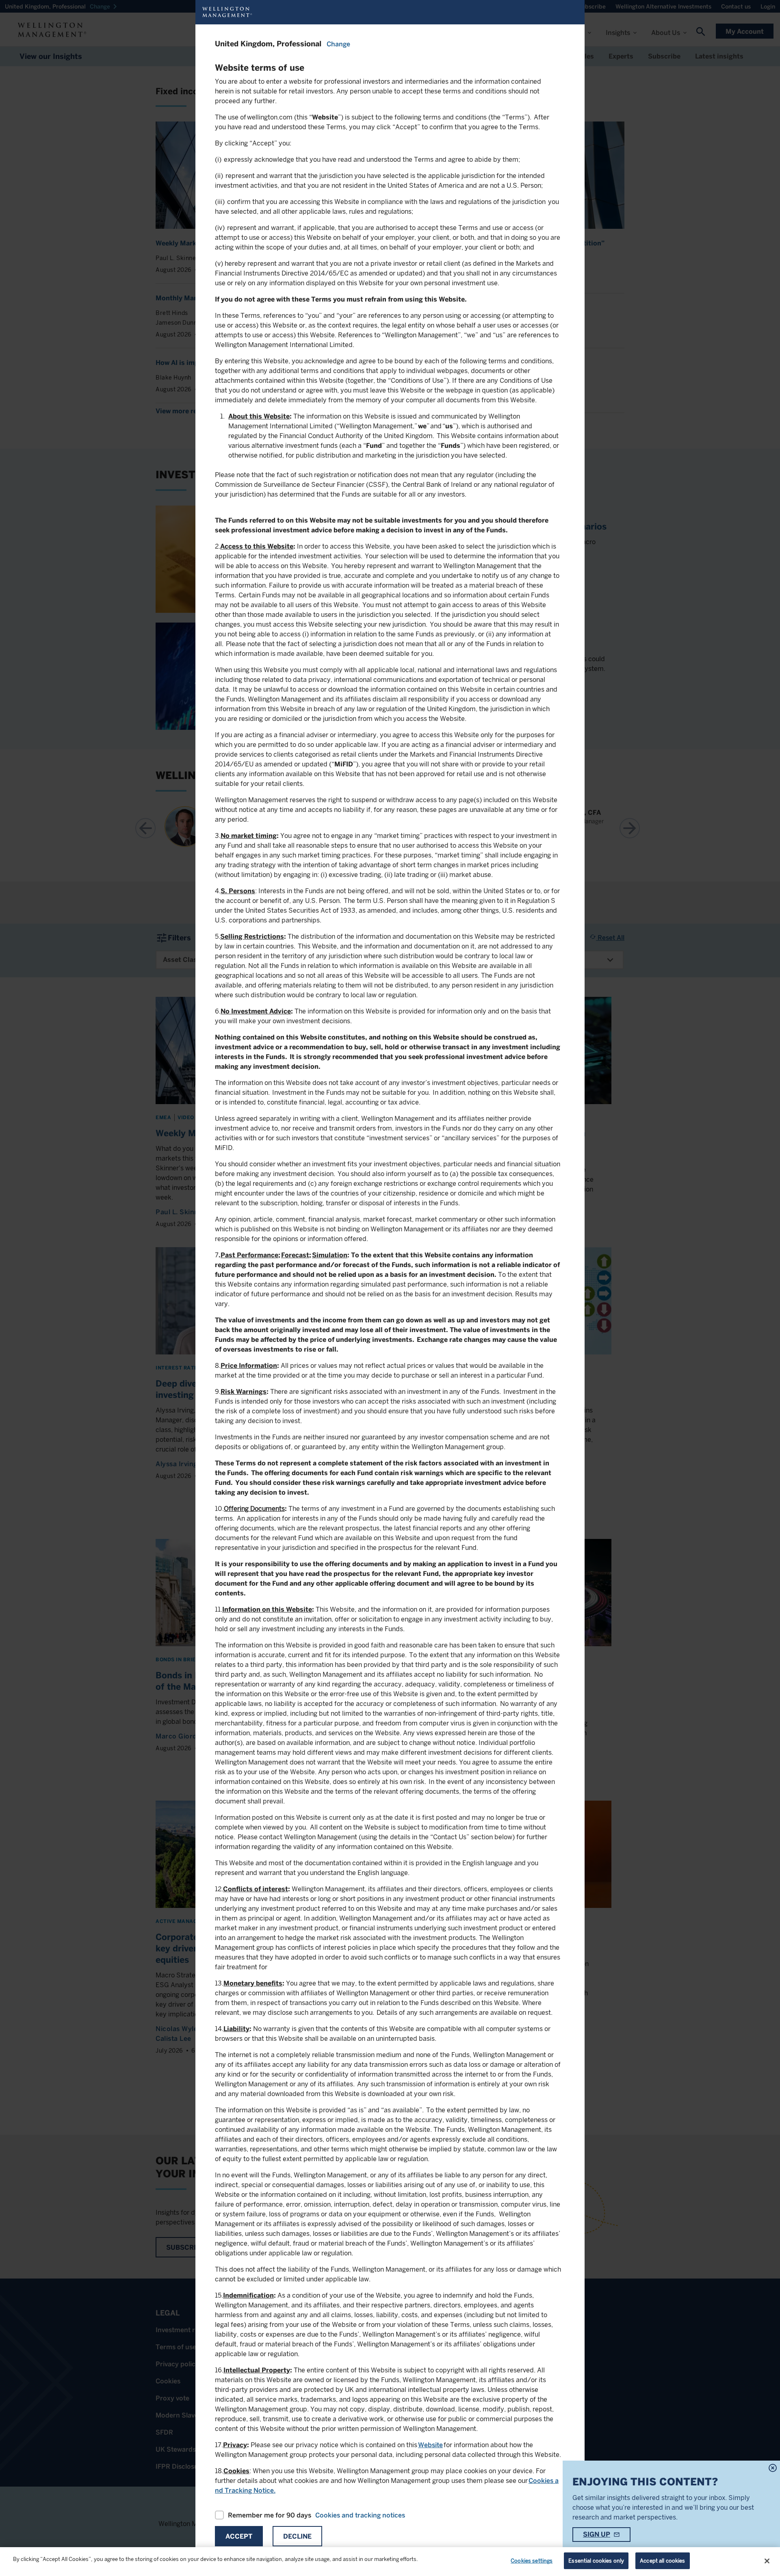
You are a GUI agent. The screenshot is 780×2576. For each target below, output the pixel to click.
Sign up (597, 2534)
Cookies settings (532, 2561)
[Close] (767, 2561)
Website (430, 2445)
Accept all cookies (662, 2561)
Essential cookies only (596, 2561)
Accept (239, 2536)
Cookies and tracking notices (360, 2515)
